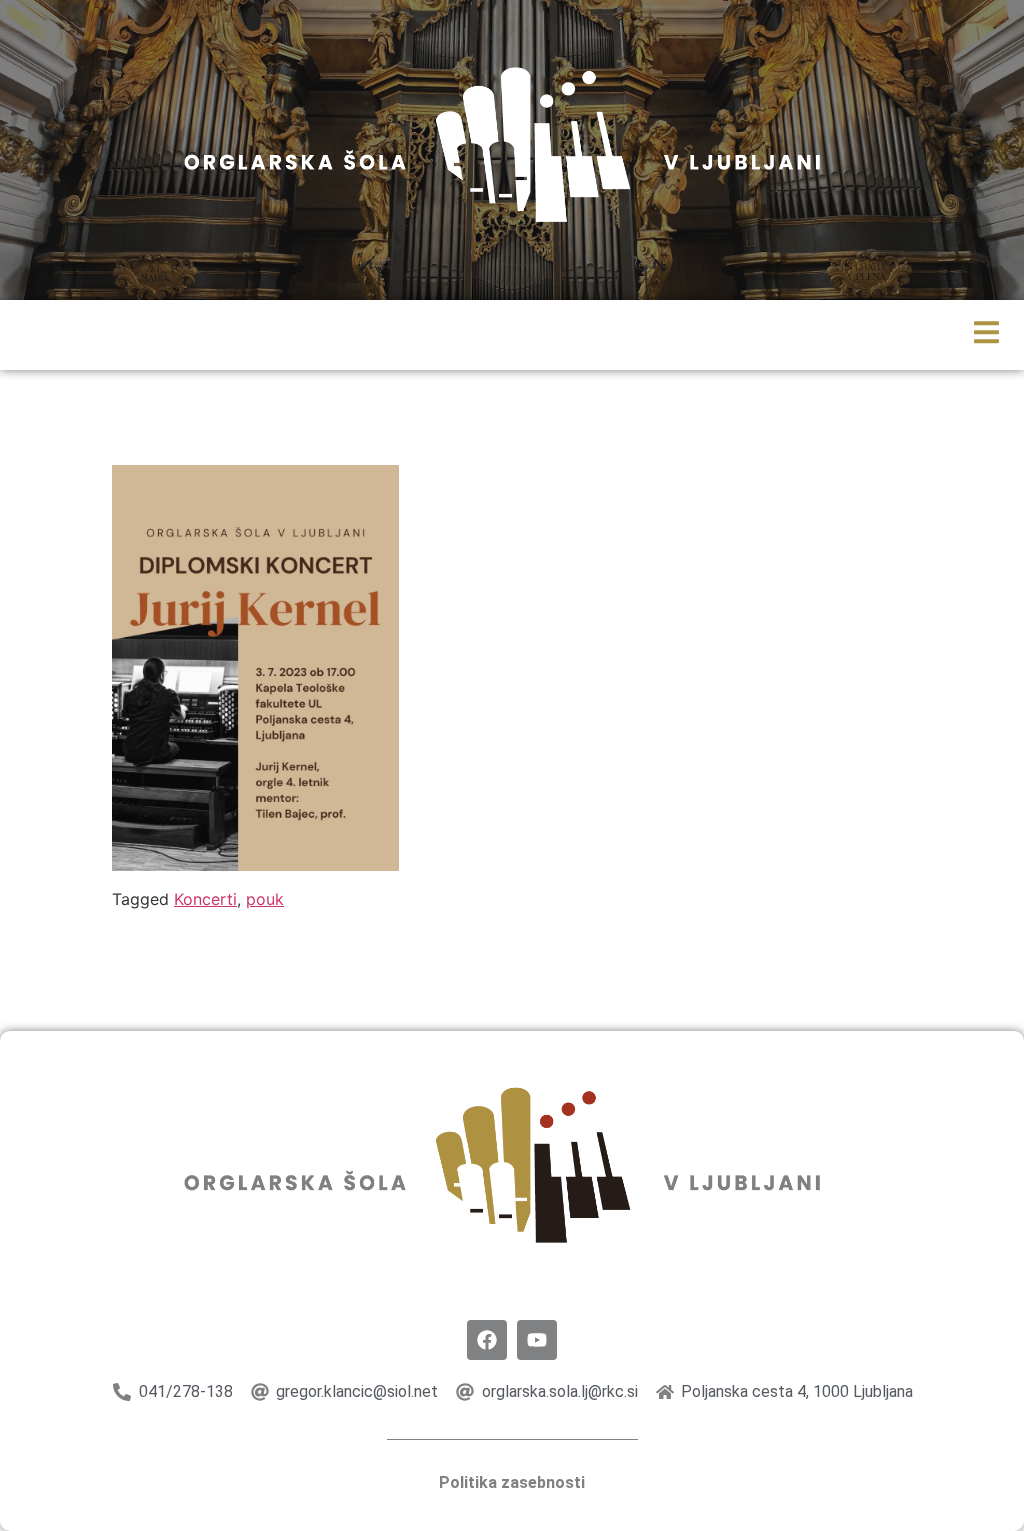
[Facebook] (487, 1340)
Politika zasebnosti (512, 1482)
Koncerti (205, 899)
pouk (265, 899)
